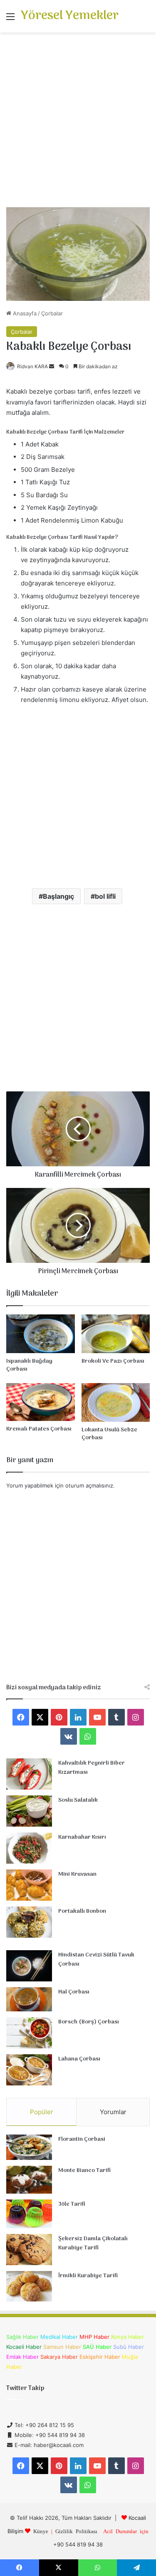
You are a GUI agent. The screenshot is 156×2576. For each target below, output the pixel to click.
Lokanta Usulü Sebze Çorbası (109, 1434)
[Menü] (10, 19)
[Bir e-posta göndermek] (52, 366)
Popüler (42, 2112)
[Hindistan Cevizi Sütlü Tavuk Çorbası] (29, 1966)
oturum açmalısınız (89, 1485)
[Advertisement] (78, 123)
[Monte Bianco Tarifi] (29, 2180)
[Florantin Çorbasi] (29, 2147)
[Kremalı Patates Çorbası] (41, 1402)
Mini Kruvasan (77, 1874)
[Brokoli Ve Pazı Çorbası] (116, 1334)
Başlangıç (58, 896)
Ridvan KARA (32, 366)
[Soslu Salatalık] (29, 1811)
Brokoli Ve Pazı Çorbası (113, 1361)
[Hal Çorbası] (29, 1999)
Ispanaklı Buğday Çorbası (29, 1365)
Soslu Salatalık (78, 1800)
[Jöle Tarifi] (29, 2214)
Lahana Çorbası (79, 2059)
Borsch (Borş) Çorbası (89, 2022)
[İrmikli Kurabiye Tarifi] (29, 2286)
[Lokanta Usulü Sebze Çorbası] (116, 1402)
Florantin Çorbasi (82, 2139)
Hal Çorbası (74, 1992)
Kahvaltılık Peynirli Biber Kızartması (92, 1768)
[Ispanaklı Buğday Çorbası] (41, 1334)
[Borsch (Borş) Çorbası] (29, 2033)
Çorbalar (52, 313)
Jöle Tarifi (72, 2204)
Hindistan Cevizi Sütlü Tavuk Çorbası (96, 1960)
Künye (41, 2531)
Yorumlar (113, 2112)
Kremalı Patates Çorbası (39, 1429)
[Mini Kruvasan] (29, 1885)
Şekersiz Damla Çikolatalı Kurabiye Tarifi (93, 2243)
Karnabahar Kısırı (82, 1837)
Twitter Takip (25, 2388)
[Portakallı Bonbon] (29, 1922)
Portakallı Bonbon (82, 1911)
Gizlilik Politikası (76, 2531)
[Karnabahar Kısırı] (29, 1848)
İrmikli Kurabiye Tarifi (88, 2276)
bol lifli (105, 896)
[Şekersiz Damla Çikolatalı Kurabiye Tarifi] (29, 2250)
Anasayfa (24, 313)
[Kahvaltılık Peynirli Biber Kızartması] (29, 1774)
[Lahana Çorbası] (29, 2070)
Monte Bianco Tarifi (84, 2171)
